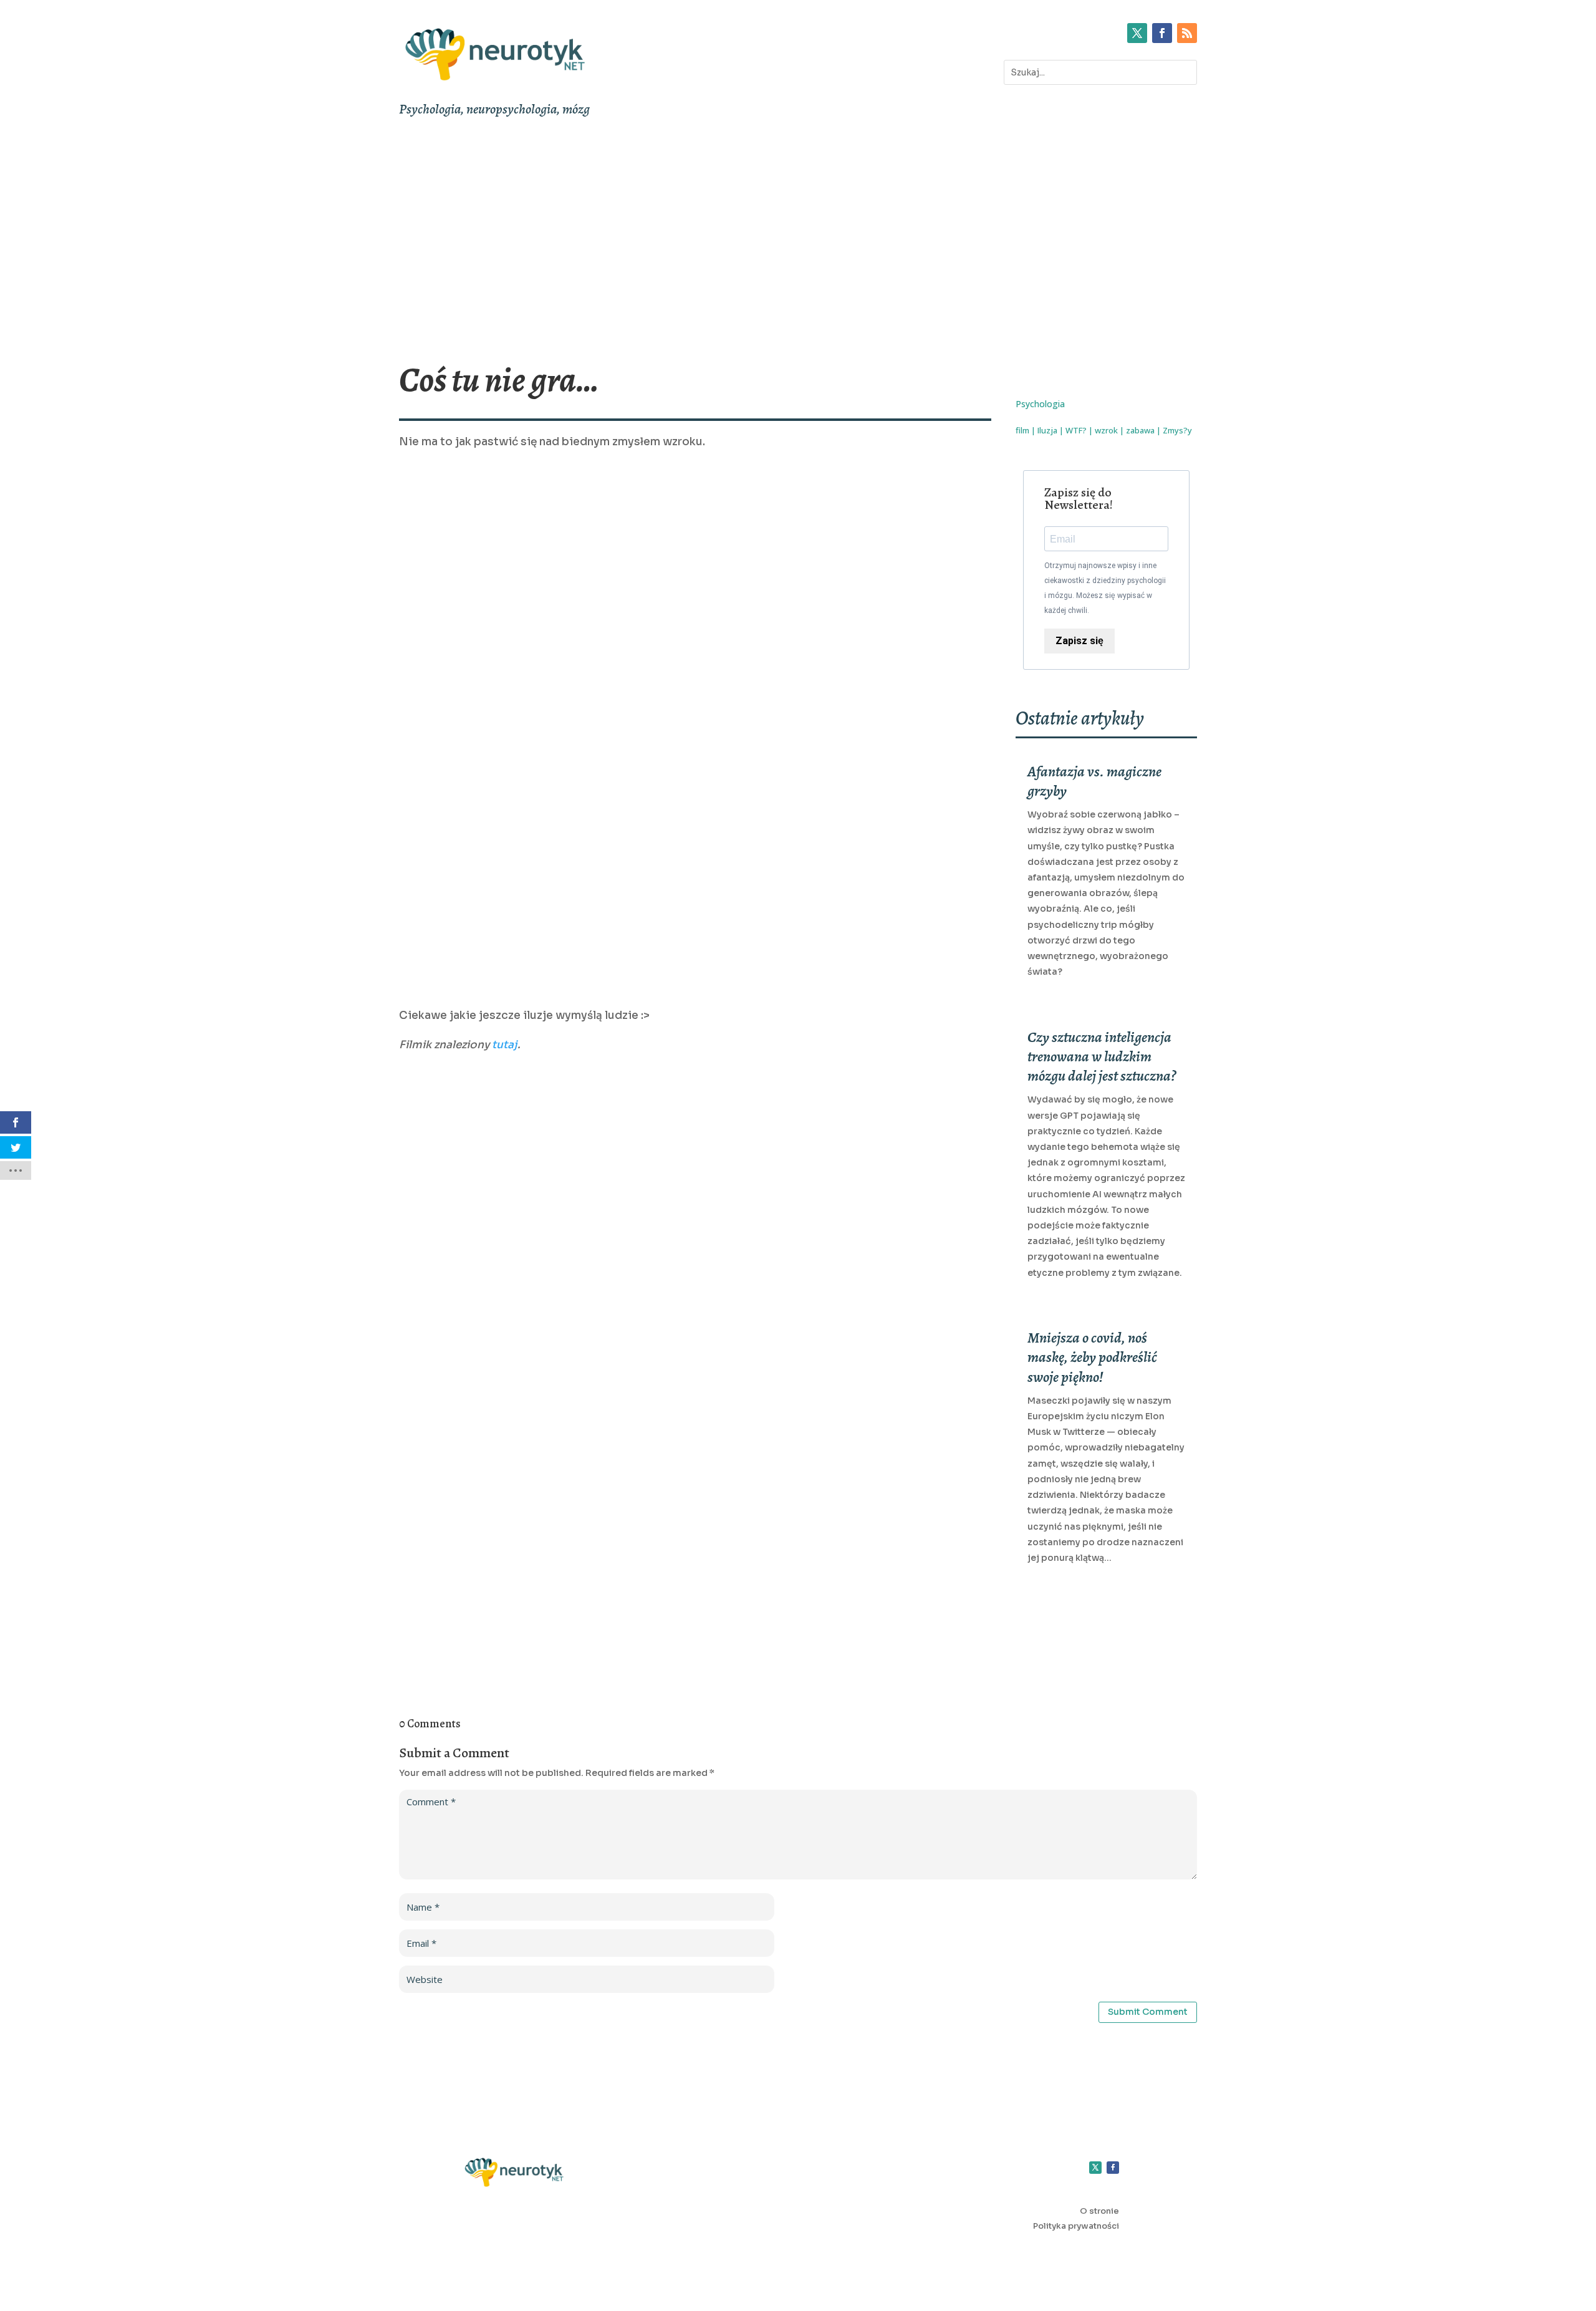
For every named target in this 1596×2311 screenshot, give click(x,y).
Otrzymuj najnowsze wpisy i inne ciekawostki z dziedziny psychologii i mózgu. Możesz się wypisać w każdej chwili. (1105, 588)
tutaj (505, 1045)
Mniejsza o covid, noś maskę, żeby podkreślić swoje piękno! (1092, 1357)
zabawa (1140, 430)
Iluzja (1047, 430)
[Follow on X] (1137, 33)
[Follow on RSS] (1187, 33)
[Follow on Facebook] (1162, 33)
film (1022, 430)
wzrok (1106, 430)
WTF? (1076, 430)
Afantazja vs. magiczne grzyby (1094, 781)
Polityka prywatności (1076, 2226)
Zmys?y (1177, 430)
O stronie (1099, 2211)
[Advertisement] (798, 239)
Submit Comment (1148, 2012)
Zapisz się (1079, 641)
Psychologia (1040, 404)
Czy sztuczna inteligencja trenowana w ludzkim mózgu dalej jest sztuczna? (1102, 1056)
